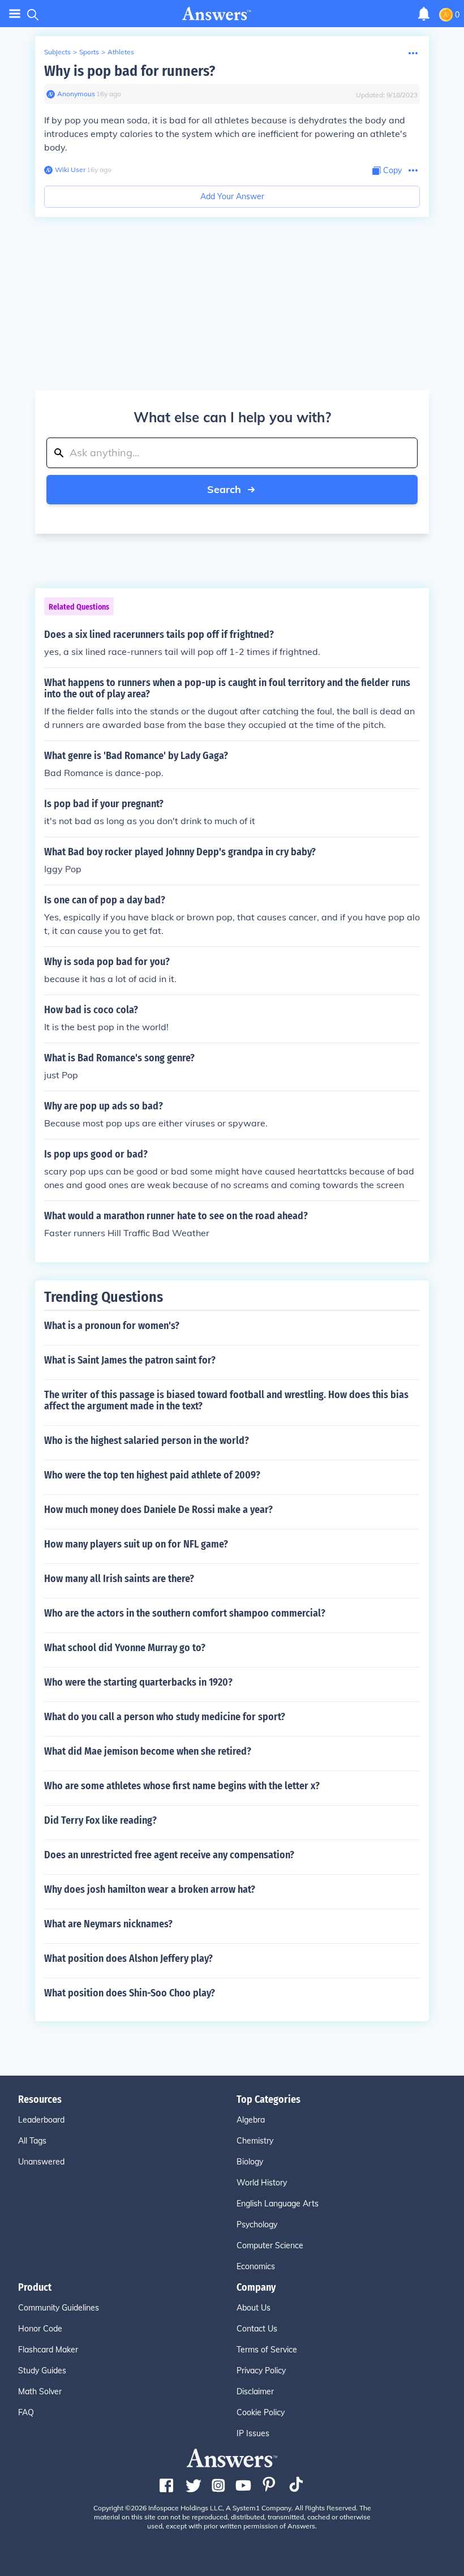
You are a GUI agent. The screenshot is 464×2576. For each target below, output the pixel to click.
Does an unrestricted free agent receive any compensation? (169, 1855)
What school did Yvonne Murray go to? (125, 1648)
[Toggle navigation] (15, 14)
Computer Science (270, 2245)
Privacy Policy (261, 2371)
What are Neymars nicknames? (108, 1924)
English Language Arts (278, 2204)
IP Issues (253, 2433)
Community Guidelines (59, 2308)
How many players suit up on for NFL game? (136, 1544)
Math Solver (40, 2391)
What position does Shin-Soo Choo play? (130, 1993)
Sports (89, 52)
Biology (250, 2162)
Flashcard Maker (48, 2350)
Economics (256, 2266)
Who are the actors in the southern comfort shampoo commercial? (185, 1613)
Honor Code (40, 2329)
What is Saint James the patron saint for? (130, 1360)
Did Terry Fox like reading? (100, 1820)
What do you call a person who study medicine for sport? (165, 1717)
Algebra (251, 2120)
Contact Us (257, 2329)
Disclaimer (255, 2391)
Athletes (121, 52)
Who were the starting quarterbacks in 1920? (138, 1682)
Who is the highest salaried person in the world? (147, 1441)
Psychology (257, 2224)
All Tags (32, 2141)
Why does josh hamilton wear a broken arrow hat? (150, 1889)
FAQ (26, 2412)
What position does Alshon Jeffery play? (128, 1958)
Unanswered (41, 2162)
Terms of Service (267, 2350)
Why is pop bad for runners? (130, 71)
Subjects (57, 52)
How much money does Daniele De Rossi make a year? (158, 1510)
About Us (254, 2308)
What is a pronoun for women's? (112, 1326)
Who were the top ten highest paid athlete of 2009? (152, 1475)
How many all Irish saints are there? (119, 1579)
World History (262, 2183)
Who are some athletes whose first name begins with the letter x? (182, 1786)
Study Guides (42, 2371)
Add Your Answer (232, 196)
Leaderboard (41, 2120)
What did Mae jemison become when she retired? (148, 1751)
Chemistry (255, 2141)
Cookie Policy (261, 2412)
